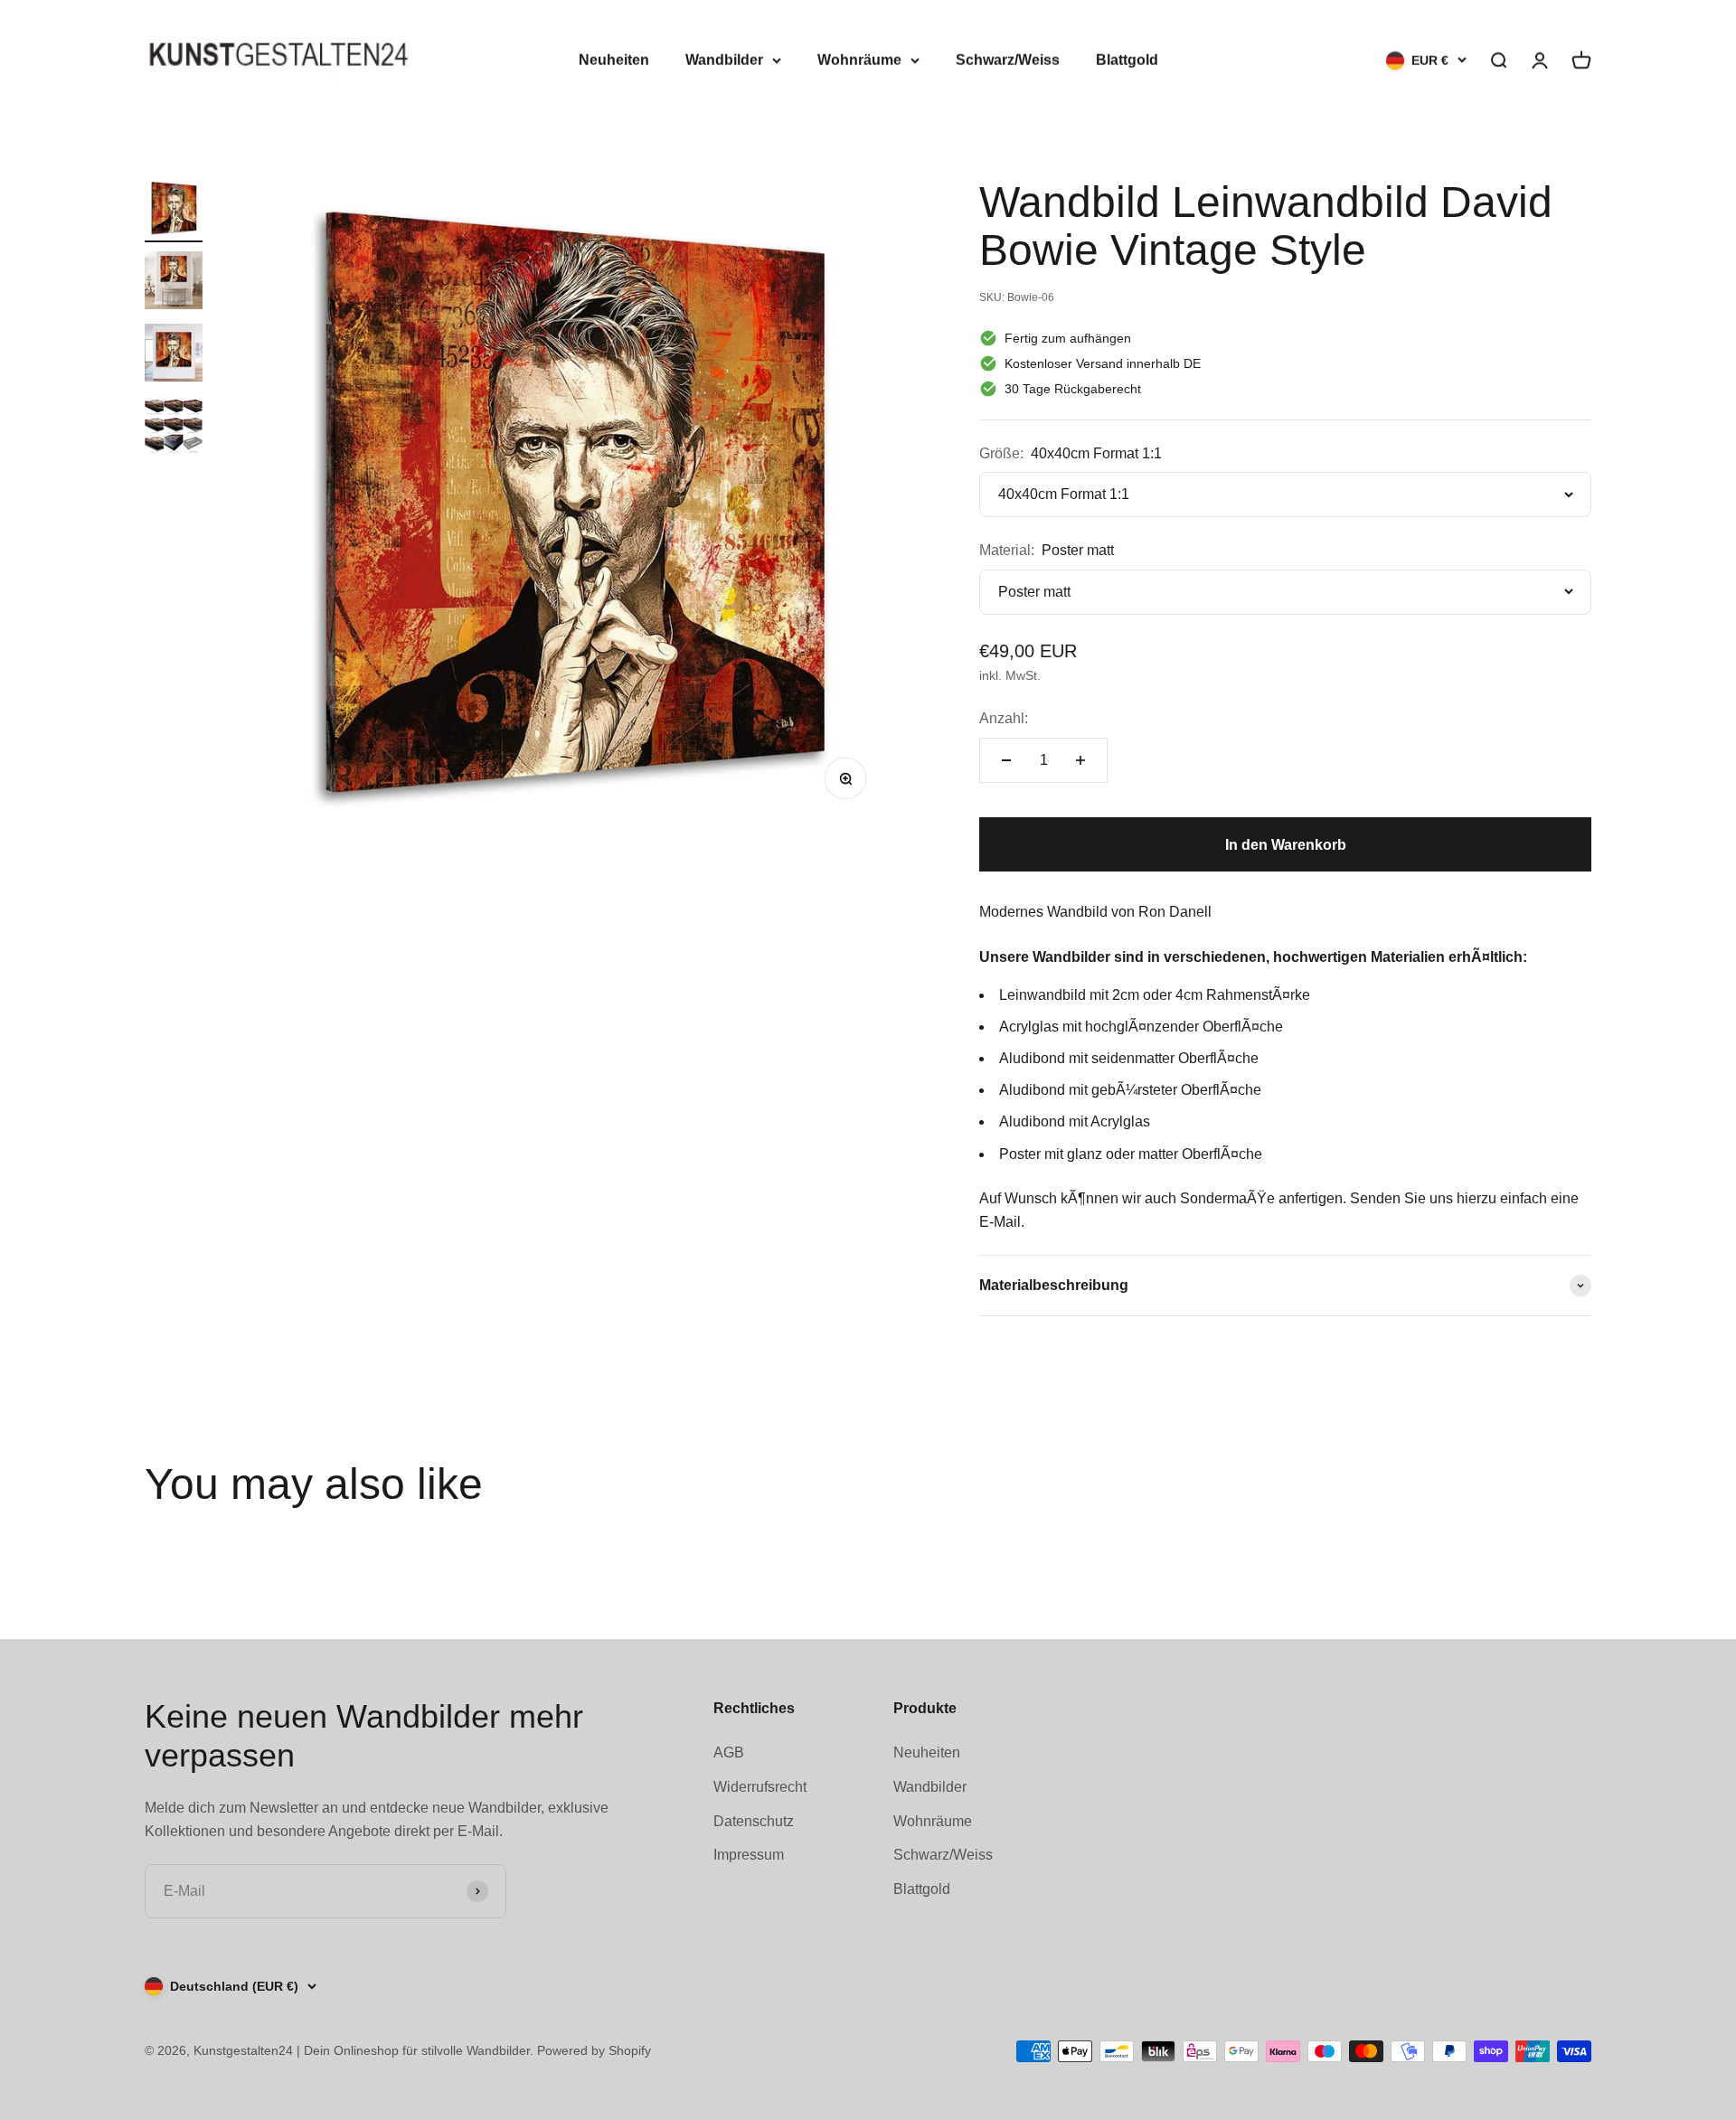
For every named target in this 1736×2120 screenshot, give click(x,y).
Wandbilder (724, 60)
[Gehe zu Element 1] (174, 211)
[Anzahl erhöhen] (1080, 760)
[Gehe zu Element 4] (174, 428)
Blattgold (1127, 60)
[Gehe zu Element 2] (174, 283)
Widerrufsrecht (760, 1787)
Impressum (749, 1855)
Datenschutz (754, 1821)
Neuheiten (614, 60)
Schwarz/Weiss (1008, 60)
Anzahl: (1004, 718)
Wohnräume (859, 60)
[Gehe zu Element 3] (174, 355)
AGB (729, 1753)
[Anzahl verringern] (1006, 760)
